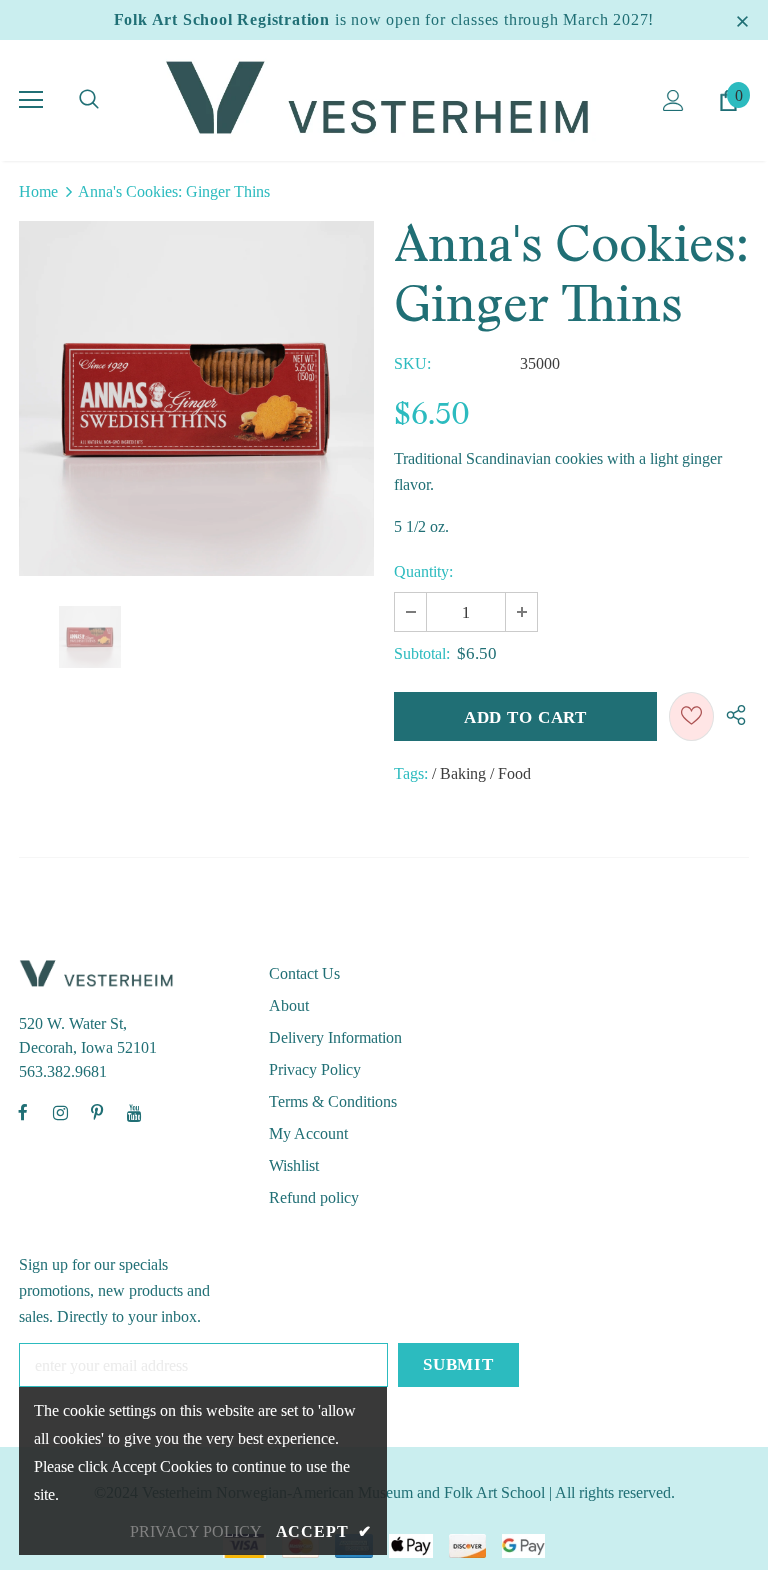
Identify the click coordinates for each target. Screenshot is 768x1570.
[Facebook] (23, 1112)
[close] (742, 20)
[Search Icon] (89, 100)
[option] (196, 398)
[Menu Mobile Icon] (31, 100)
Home (38, 191)
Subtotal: (422, 653)
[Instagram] (60, 1112)
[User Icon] (673, 100)
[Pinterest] (97, 1112)
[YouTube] (134, 1112)
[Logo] (384, 99)
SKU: (412, 363)
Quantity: (423, 571)
